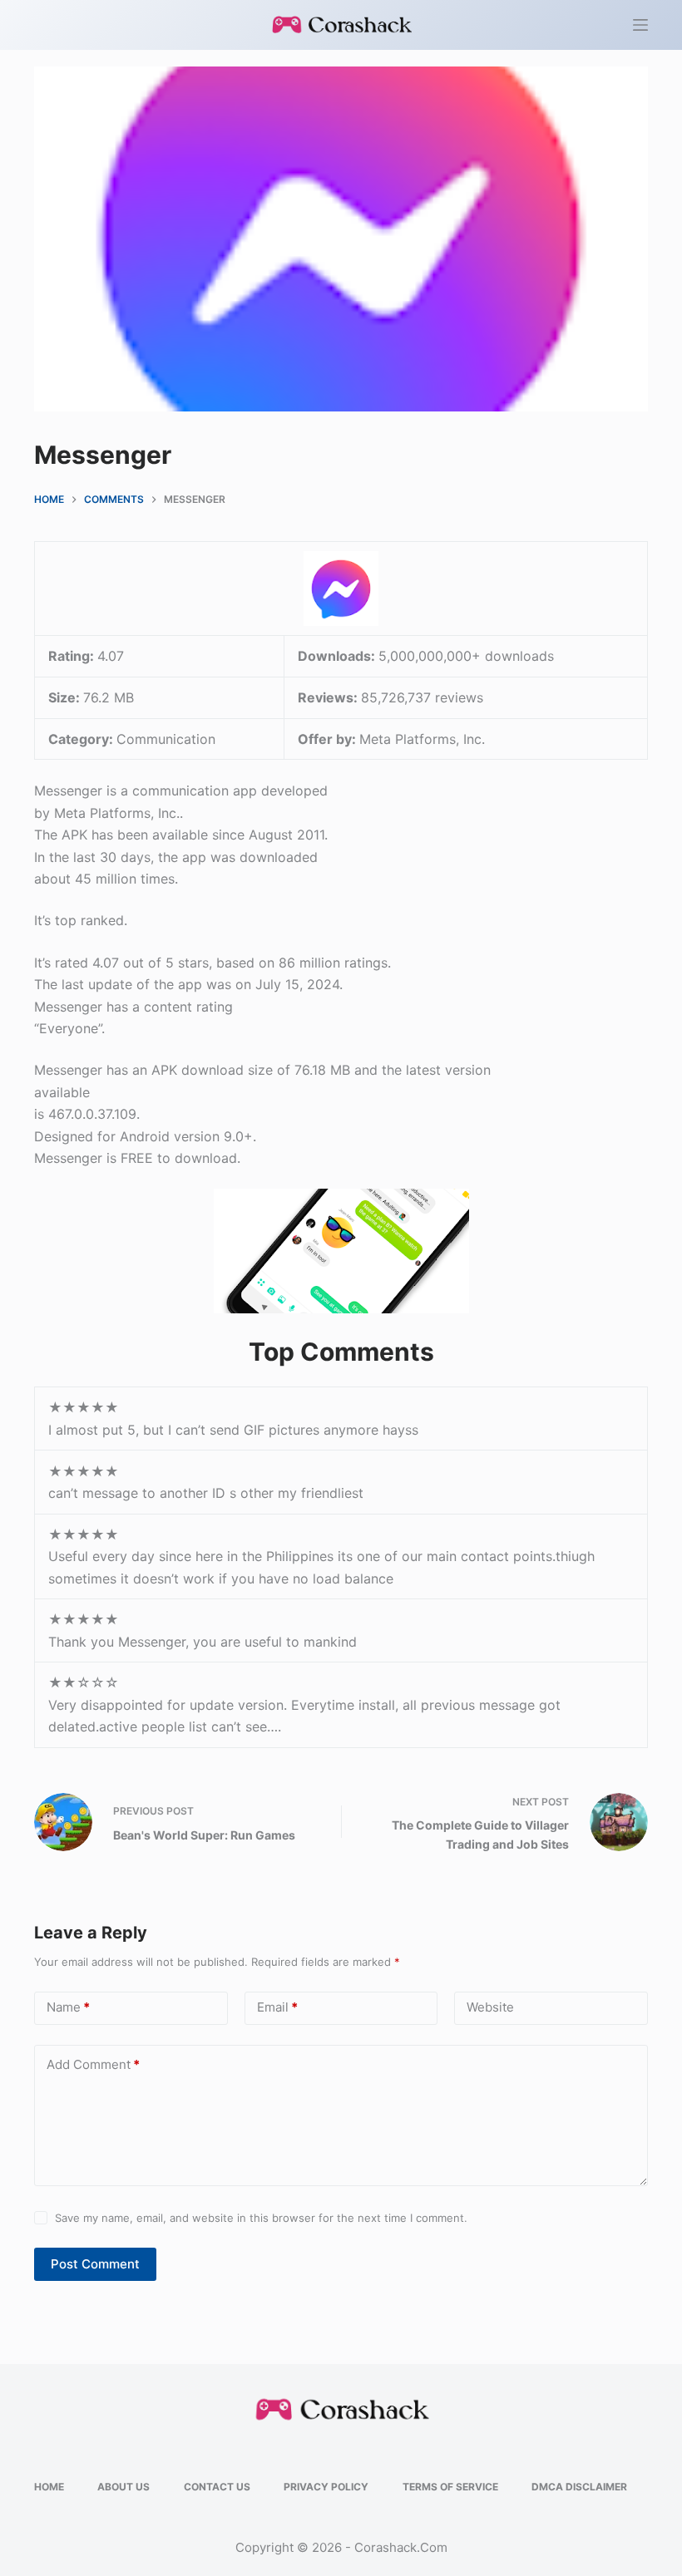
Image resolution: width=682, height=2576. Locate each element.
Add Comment (93, 2064)
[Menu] (640, 25)
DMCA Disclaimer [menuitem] (579, 2487)
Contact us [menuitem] (217, 2487)
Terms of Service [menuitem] (450, 2487)
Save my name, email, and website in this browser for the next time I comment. (261, 2218)
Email (277, 2007)
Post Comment (95, 2264)
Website (490, 2007)
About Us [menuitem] (124, 2487)
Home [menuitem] (49, 2487)
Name (68, 2007)
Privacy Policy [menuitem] (326, 2487)
